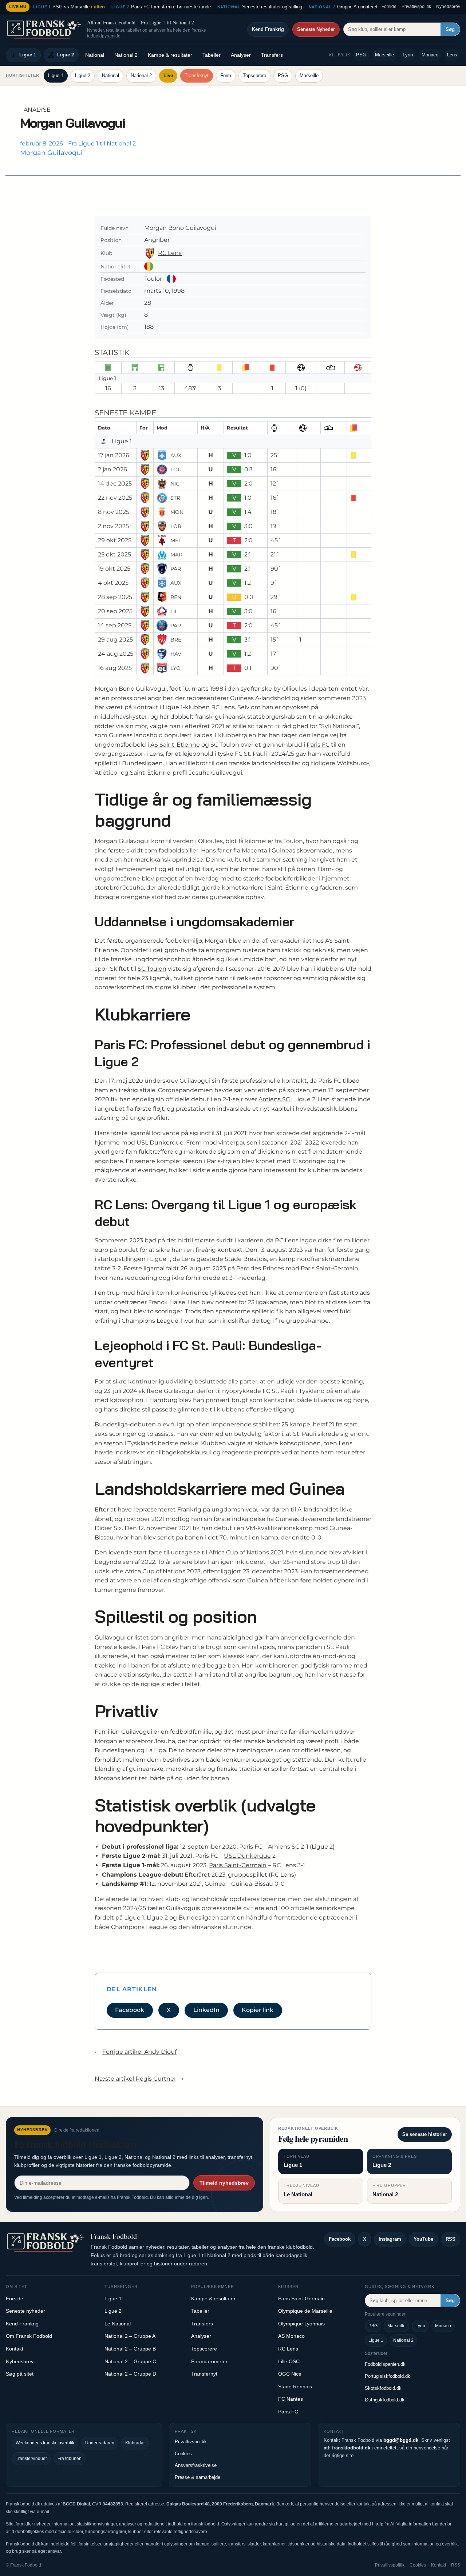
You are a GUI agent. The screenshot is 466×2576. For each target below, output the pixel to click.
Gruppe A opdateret (343, 7)
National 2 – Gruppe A (130, 2336)
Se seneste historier (425, 2134)
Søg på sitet (20, 2374)
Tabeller (212, 55)
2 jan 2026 (112, 469)
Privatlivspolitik (416, 7)
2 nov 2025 (113, 526)
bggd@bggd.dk (401, 2440)
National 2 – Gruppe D (130, 2374)
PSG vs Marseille (69, 7)
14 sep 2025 (115, 625)
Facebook (130, 2010)
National (95, 55)
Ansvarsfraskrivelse (196, 2465)
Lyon (408, 55)
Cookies (183, 2454)
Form (226, 75)
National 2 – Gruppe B (130, 2349)
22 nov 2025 (115, 498)
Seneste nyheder (25, 2311)
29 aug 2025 (115, 640)
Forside (389, 7)
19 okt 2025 (114, 569)
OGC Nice (290, 2374)
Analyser (241, 55)
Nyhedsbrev (448, 7)
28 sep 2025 (115, 597)
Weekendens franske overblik (45, 2443)
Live (168, 75)
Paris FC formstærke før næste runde (161, 7)
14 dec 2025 (115, 484)
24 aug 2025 (116, 654)
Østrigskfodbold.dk (385, 2400)
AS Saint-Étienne (175, 745)
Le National (118, 2324)
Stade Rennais (295, 2387)
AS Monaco (291, 2336)
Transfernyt (197, 75)
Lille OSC (289, 2361)
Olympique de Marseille (305, 2311)
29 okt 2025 (115, 540)
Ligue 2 (66, 55)
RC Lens (170, 253)
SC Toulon (152, 969)
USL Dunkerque (247, 1856)
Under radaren (100, 2443)
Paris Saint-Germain (238, 1865)
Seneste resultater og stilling (260, 7)
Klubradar (135, 2443)
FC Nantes (291, 2399)
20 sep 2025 (115, 611)
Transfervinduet (31, 2459)
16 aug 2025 (115, 668)
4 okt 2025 (113, 583)
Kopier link (258, 2010)
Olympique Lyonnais (301, 2324)
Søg (450, 29)
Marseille (384, 55)
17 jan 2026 (114, 455)
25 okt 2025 (114, 554)
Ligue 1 (28, 55)
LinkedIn (206, 2010)
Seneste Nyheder (316, 29)
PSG (361, 55)
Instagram (390, 2239)
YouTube (423, 2239)
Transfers (272, 55)
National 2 (126, 55)
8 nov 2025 (114, 512)
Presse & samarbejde (198, 2477)
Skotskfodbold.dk (383, 2388)
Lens (452, 55)
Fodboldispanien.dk (385, 2364)
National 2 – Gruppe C (130, 2361)
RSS (451, 2239)
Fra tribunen (70, 2459)
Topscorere (254, 75)
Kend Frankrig (268, 29)
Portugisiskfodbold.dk (388, 2376)
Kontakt (15, 2349)
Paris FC (318, 745)
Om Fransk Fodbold (29, 2336)
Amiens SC (274, 1099)
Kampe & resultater (170, 55)
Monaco (430, 55)
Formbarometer (209, 2361)
